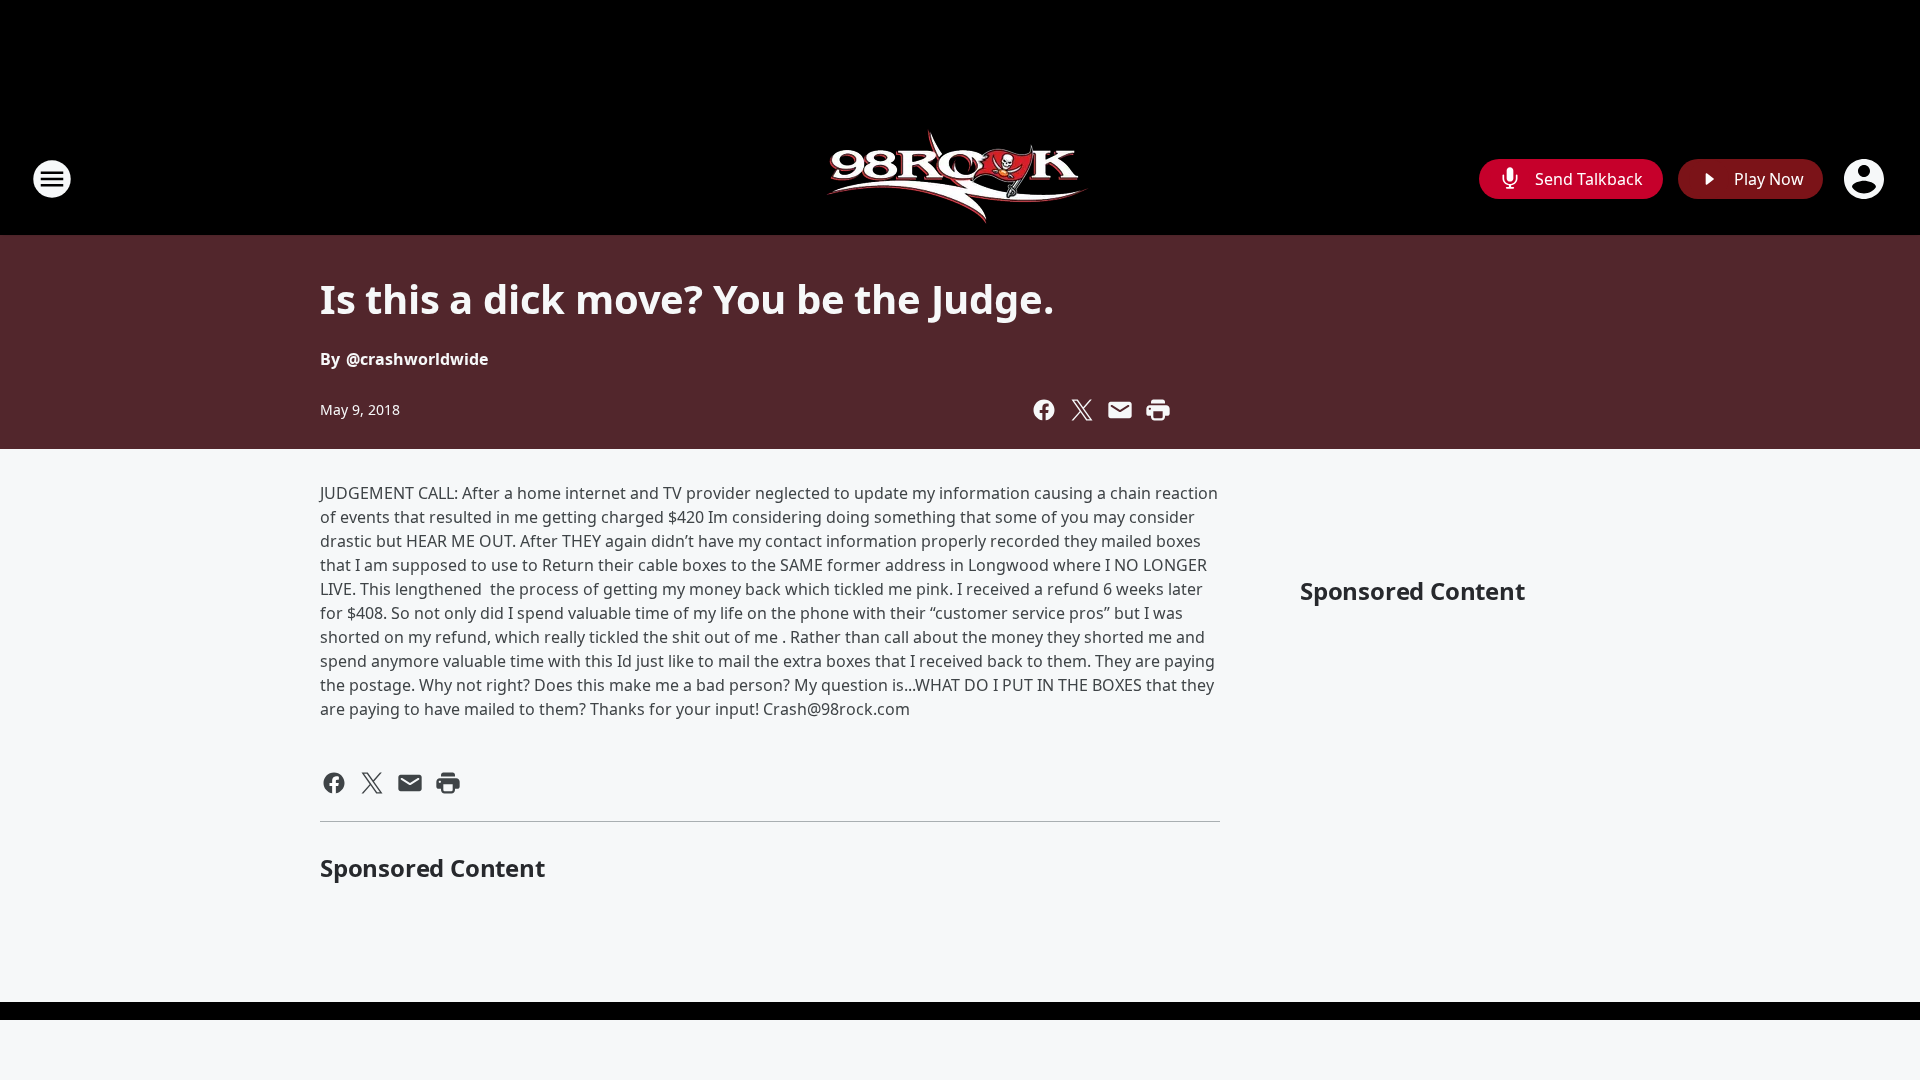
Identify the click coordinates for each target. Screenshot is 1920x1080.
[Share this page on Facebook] (1044, 410)
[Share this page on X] (1082, 410)
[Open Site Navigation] (52, 179)
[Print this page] (1158, 410)
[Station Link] (960, 178)
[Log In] (1866, 179)
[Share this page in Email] (1120, 410)
